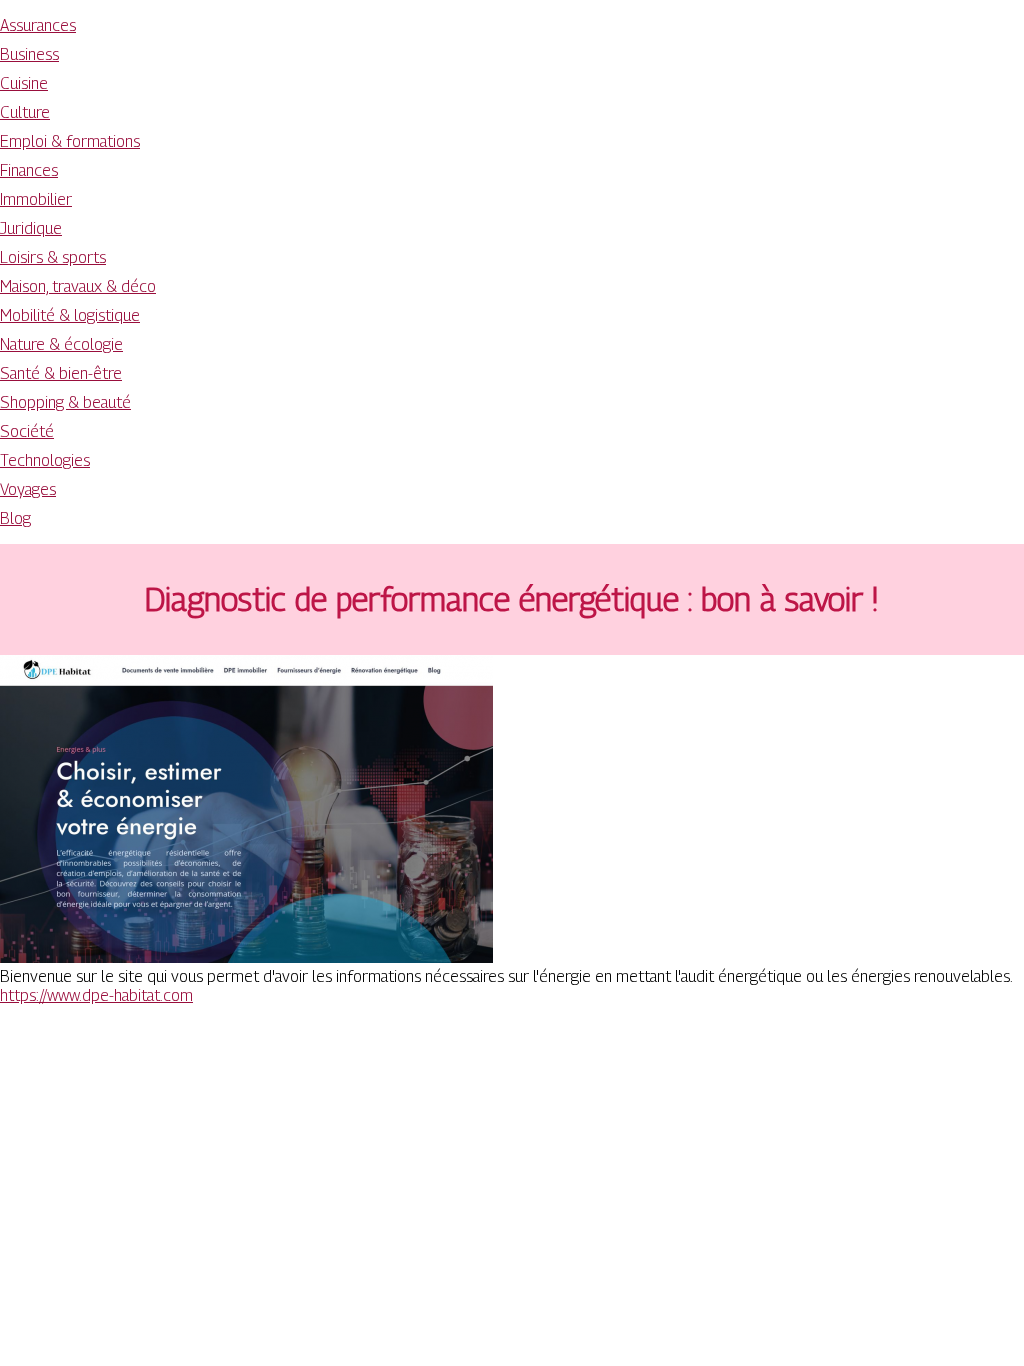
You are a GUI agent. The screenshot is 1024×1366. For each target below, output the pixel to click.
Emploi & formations (70, 141)
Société (27, 431)
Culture (25, 112)
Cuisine (24, 83)
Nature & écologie (61, 344)
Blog (15, 518)
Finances (29, 170)
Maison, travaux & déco (78, 286)
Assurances (38, 25)
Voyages (28, 489)
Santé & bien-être (61, 373)
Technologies (45, 460)
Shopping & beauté (65, 402)
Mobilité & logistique (70, 315)
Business (29, 54)
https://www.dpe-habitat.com (96, 995)
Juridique (31, 228)
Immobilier (36, 199)
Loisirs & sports (53, 257)
